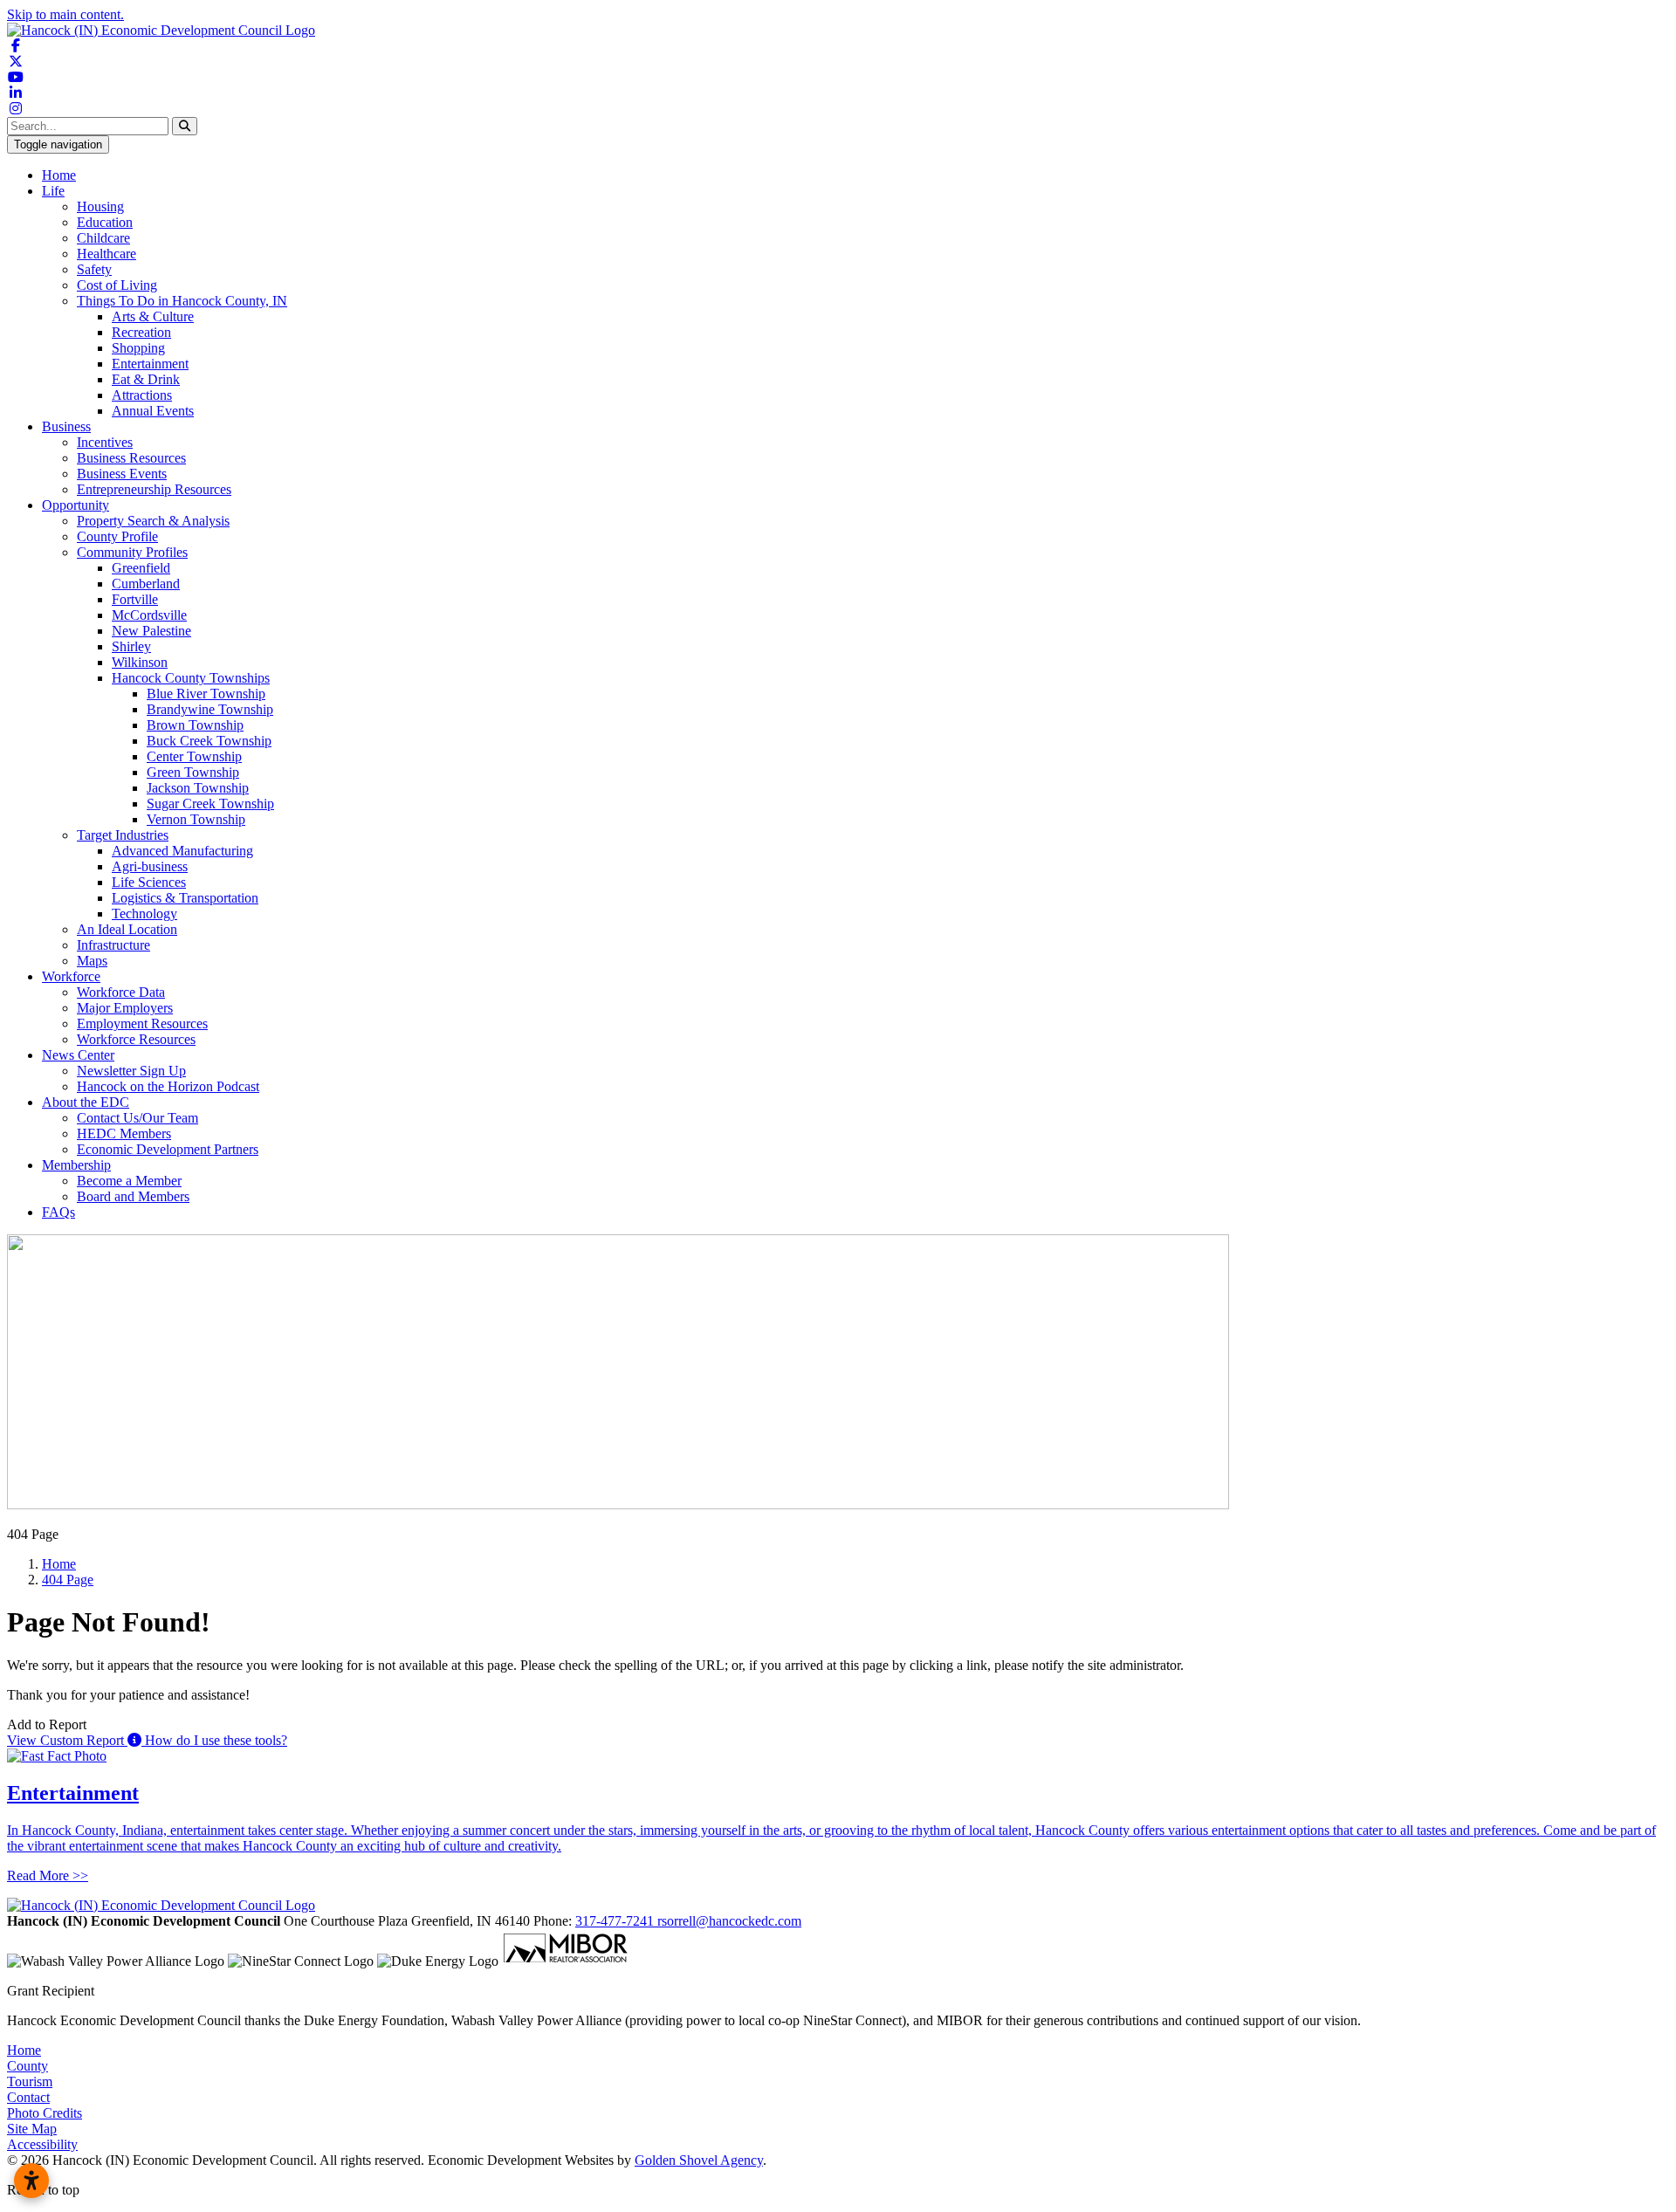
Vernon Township (196, 819)
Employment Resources (142, 1024)
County (27, 2066)
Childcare (103, 238)
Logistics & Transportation (185, 898)
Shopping (138, 348)
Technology (144, 914)
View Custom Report (67, 1740)
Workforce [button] (71, 976)
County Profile (117, 536)
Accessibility (42, 2144)
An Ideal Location (127, 929)
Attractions (142, 395)
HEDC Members (124, 1133)
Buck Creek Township (209, 741)
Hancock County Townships (191, 678)
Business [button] (66, 426)
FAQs (58, 1212)
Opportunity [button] (76, 505)
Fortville (135, 599)
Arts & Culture (153, 316)
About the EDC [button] (86, 1102)
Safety (94, 269)
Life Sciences (149, 882)
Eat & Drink (146, 379)
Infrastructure (113, 945)
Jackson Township (198, 788)
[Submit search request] (185, 126)
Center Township (194, 756)
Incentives (105, 442)
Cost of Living (117, 285)
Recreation (141, 332)
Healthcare (106, 254)
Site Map (32, 2129)
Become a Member (129, 1181)
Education (105, 222)
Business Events (122, 474)
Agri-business (150, 866)
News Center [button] (78, 1055)
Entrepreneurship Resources (154, 489)
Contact (28, 2097)
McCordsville (149, 615)
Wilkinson (140, 662)
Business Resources (131, 458)
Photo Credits (45, 2113)
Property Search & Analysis (153, 521)
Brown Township (195, 725)
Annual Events (153, 411)
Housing (100, 206)
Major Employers (125, 1008)
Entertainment (150, 364)
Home (59, 175)
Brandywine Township (210, 709)
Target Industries (123, 835)
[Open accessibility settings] (31, 2181)
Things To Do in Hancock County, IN (182, 301)
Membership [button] (76, 1165)
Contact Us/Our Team (137, 1118)
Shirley (131, 646)
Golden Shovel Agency (699, 2160)
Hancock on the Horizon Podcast (168, 1086)
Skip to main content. (65, 14)
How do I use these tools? (214, 1740)
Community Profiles (132, 552)
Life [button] (53, 191)
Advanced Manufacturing (182, 851)
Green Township (193, 772)
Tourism (30, 2081)
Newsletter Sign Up (131, 1071)
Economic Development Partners (168, 1149)
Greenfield (141, 568)
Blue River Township (206, 694)
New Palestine (151, 631)
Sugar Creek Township (210, 804)
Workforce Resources (136, 1039)
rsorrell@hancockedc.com (729, 1921)
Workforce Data (121, 992)
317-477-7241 (616, 1921)
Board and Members (133, 1196)
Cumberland (146, 584)
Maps (92, 961)
